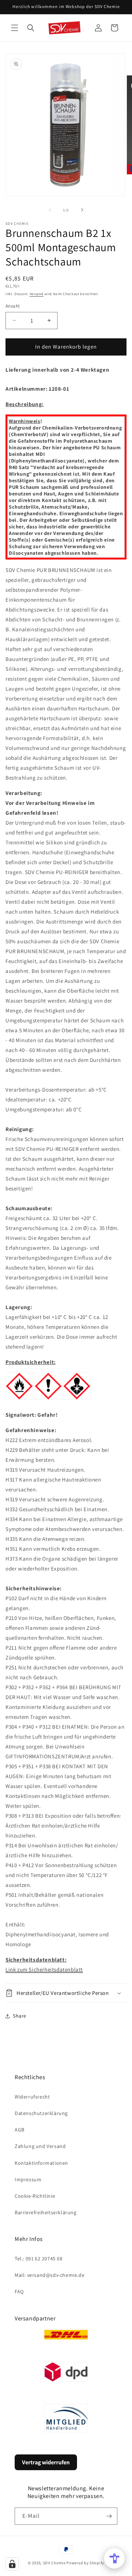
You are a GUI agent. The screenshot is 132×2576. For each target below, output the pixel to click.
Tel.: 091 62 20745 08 (39, 2259)
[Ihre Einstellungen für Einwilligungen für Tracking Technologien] (12, 2564)
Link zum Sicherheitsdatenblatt (44, 1969)
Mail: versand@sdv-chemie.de (49, 2275)
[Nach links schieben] (50, 210)
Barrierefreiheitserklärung (46, 2212)
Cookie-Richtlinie (35, 2196)
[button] (15, 28)
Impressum (28, 2179)
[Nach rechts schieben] (82, 210)
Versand (37, 294)
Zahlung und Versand (40, 2146)
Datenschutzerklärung (41, 2113)
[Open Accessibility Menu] (114, 2558)
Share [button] (20, 2016)
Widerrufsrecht (32, 2097)
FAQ (19, 2291)
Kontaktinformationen (41, 2163)
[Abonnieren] (109, 2516)
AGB (20, 2130)
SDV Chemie (54, 2563)
